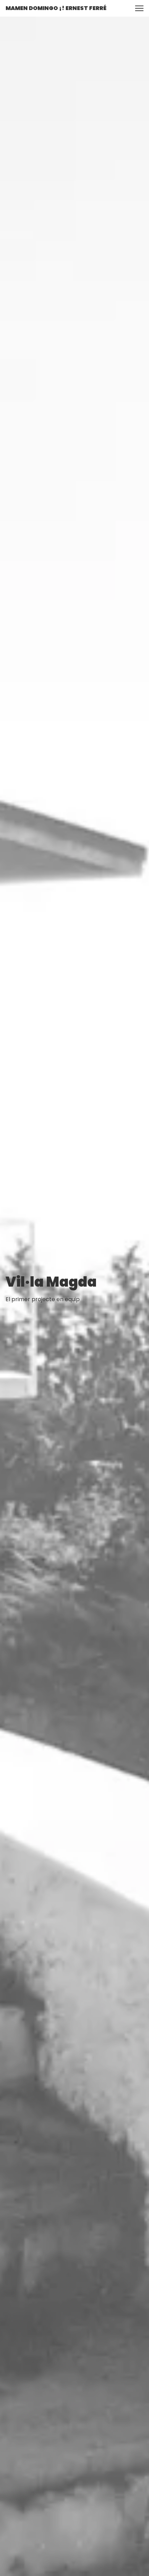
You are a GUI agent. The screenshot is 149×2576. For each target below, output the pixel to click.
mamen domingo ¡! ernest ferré (56, 8)
